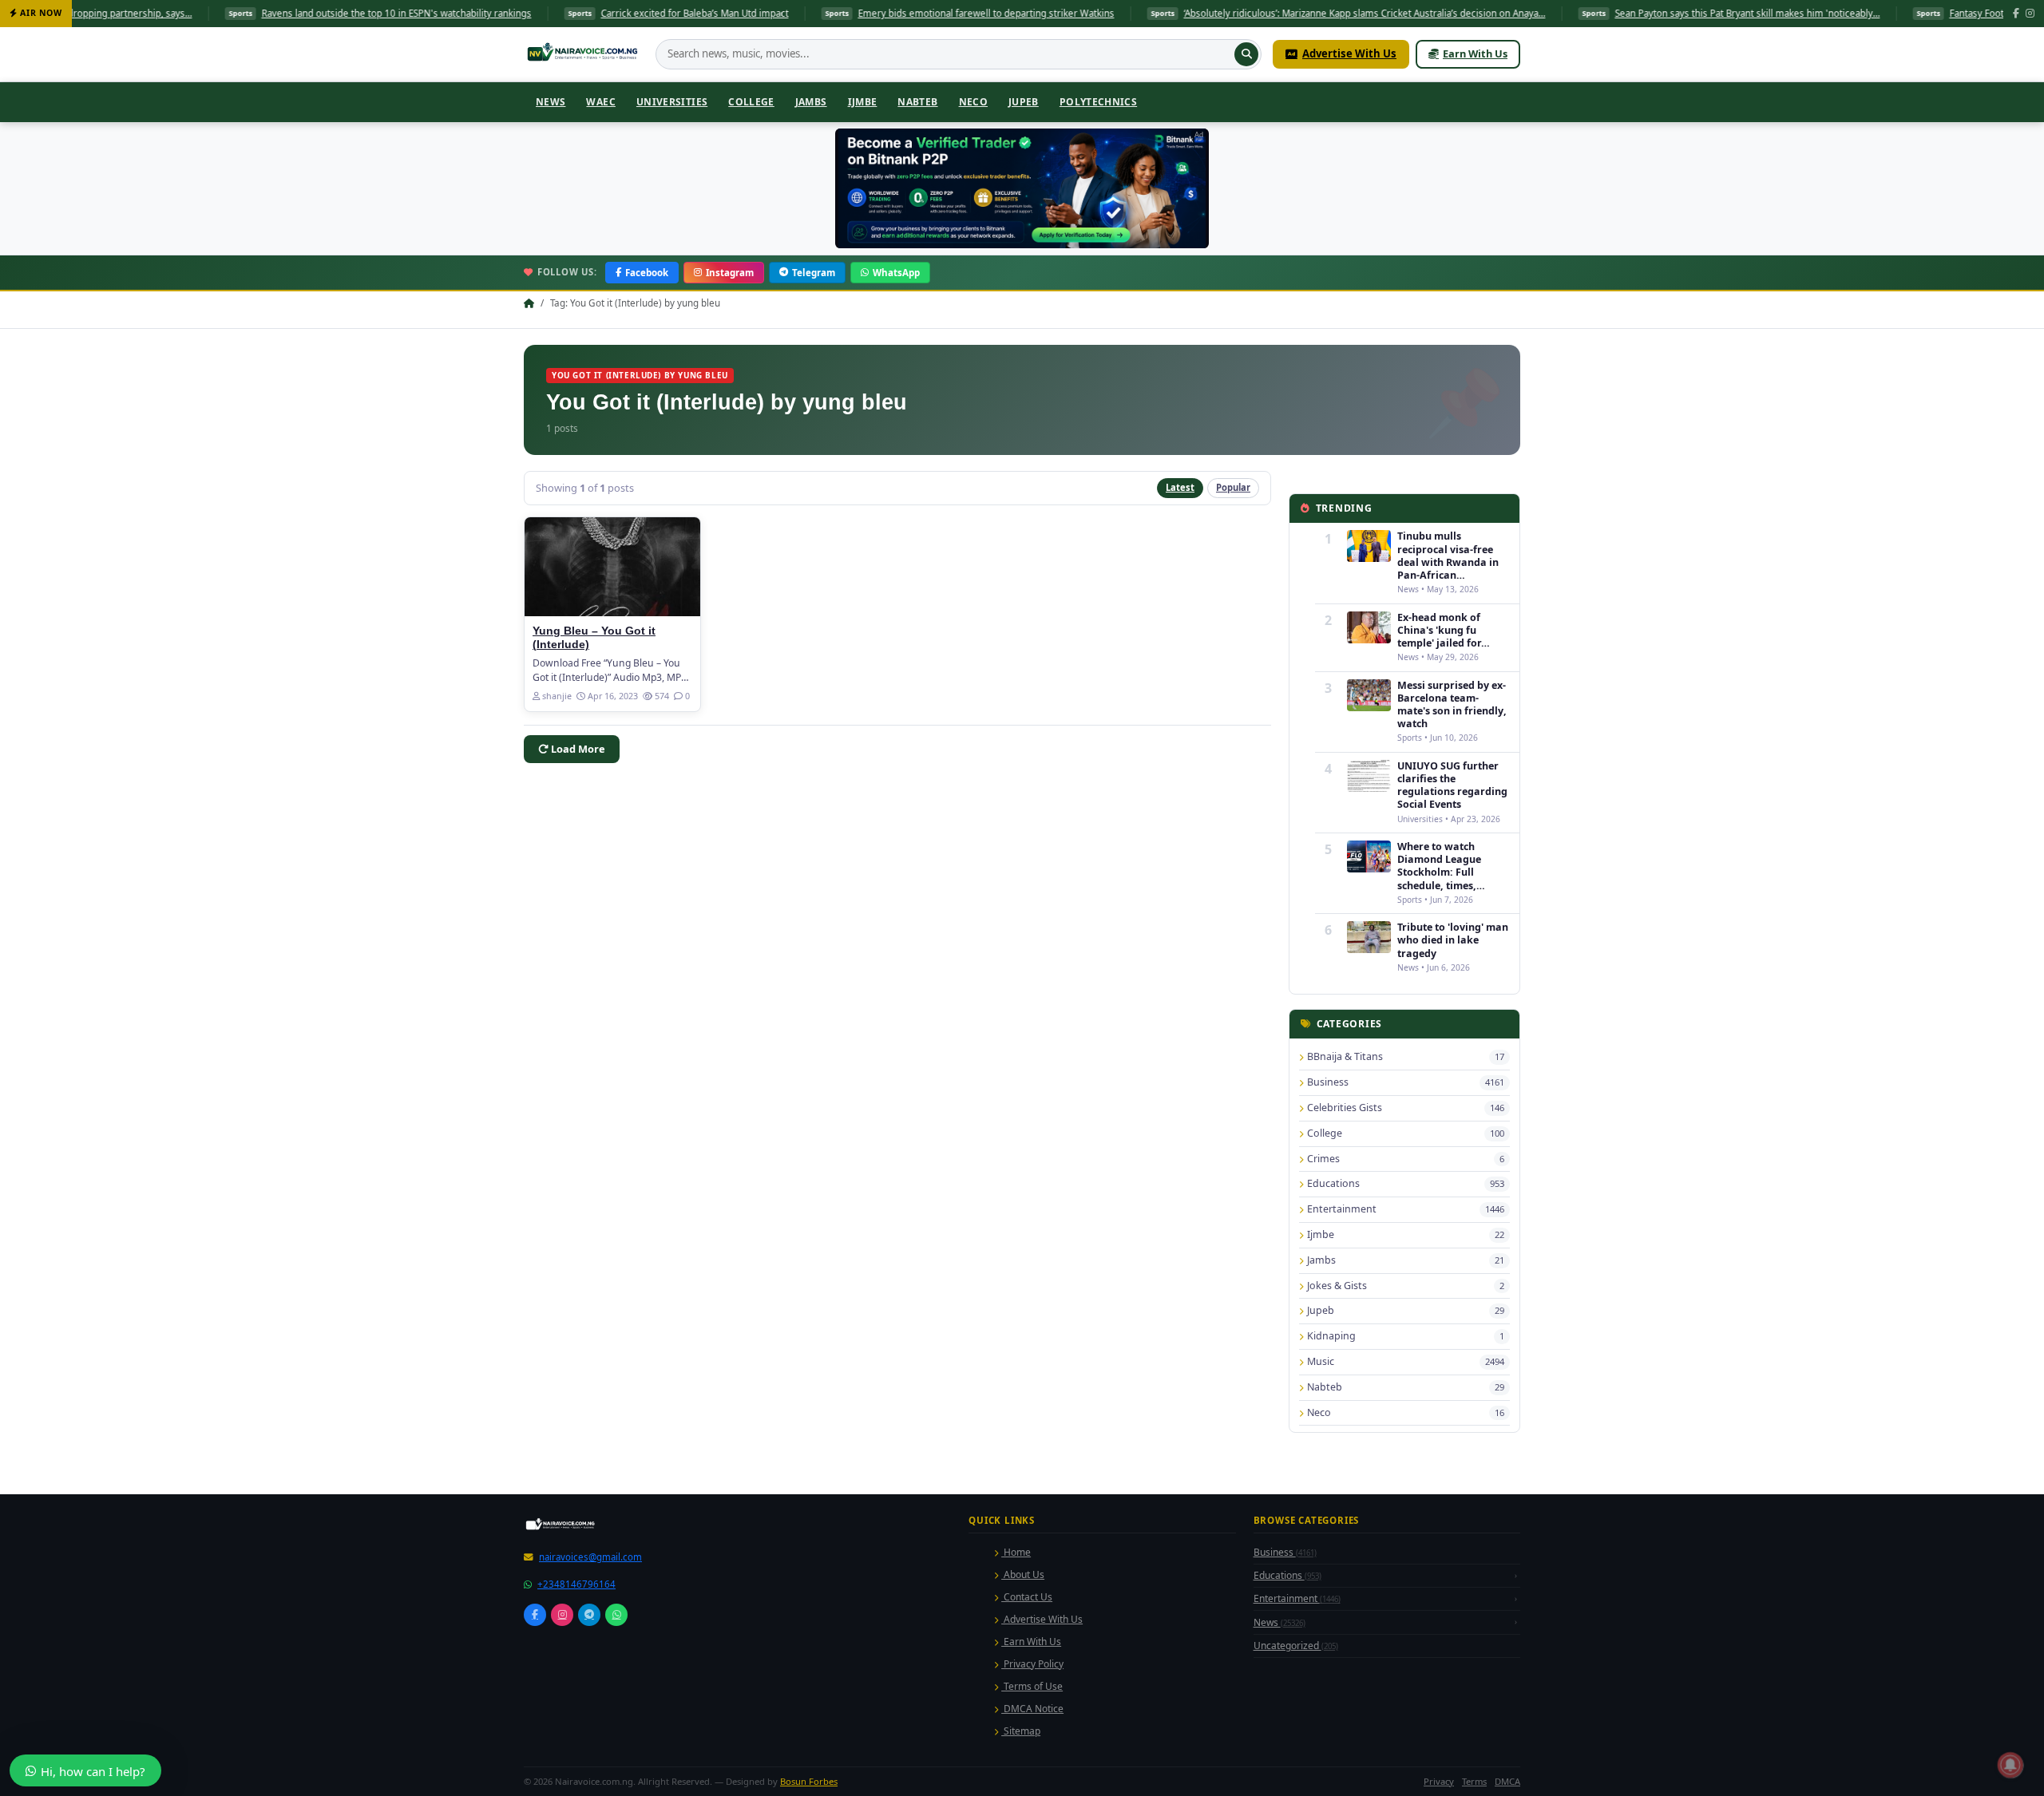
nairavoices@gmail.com (590, 1780)
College (751, 102)
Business (1285, 1776)
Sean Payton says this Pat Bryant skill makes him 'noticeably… (1613, 13)
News (551, 102)
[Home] (584, 54)
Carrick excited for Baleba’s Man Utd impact (560, 13)
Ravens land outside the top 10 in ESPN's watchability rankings (262, 13)
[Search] (1246, 54)
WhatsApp (896, 273)
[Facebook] (2016, 14)
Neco (973, 102)
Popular (1233, 487)
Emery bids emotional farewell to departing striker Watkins (852, 13)
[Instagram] (2030, 14)
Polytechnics (1098, 102)
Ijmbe (863, 102)
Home (1016, 1776)
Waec (600, 102)
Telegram (814, 273)
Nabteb (917, 102)
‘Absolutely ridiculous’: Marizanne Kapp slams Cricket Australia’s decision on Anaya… (1230, 13)
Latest (1180, 487)
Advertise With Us (1349, 53)
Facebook (647, 273)
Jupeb (1024, 102)
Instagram (730, 273)
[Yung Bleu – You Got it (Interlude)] (612, 567)
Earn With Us (1475, 53)
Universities (672, 102)
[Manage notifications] (2010, 1765)
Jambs (811, 102)
